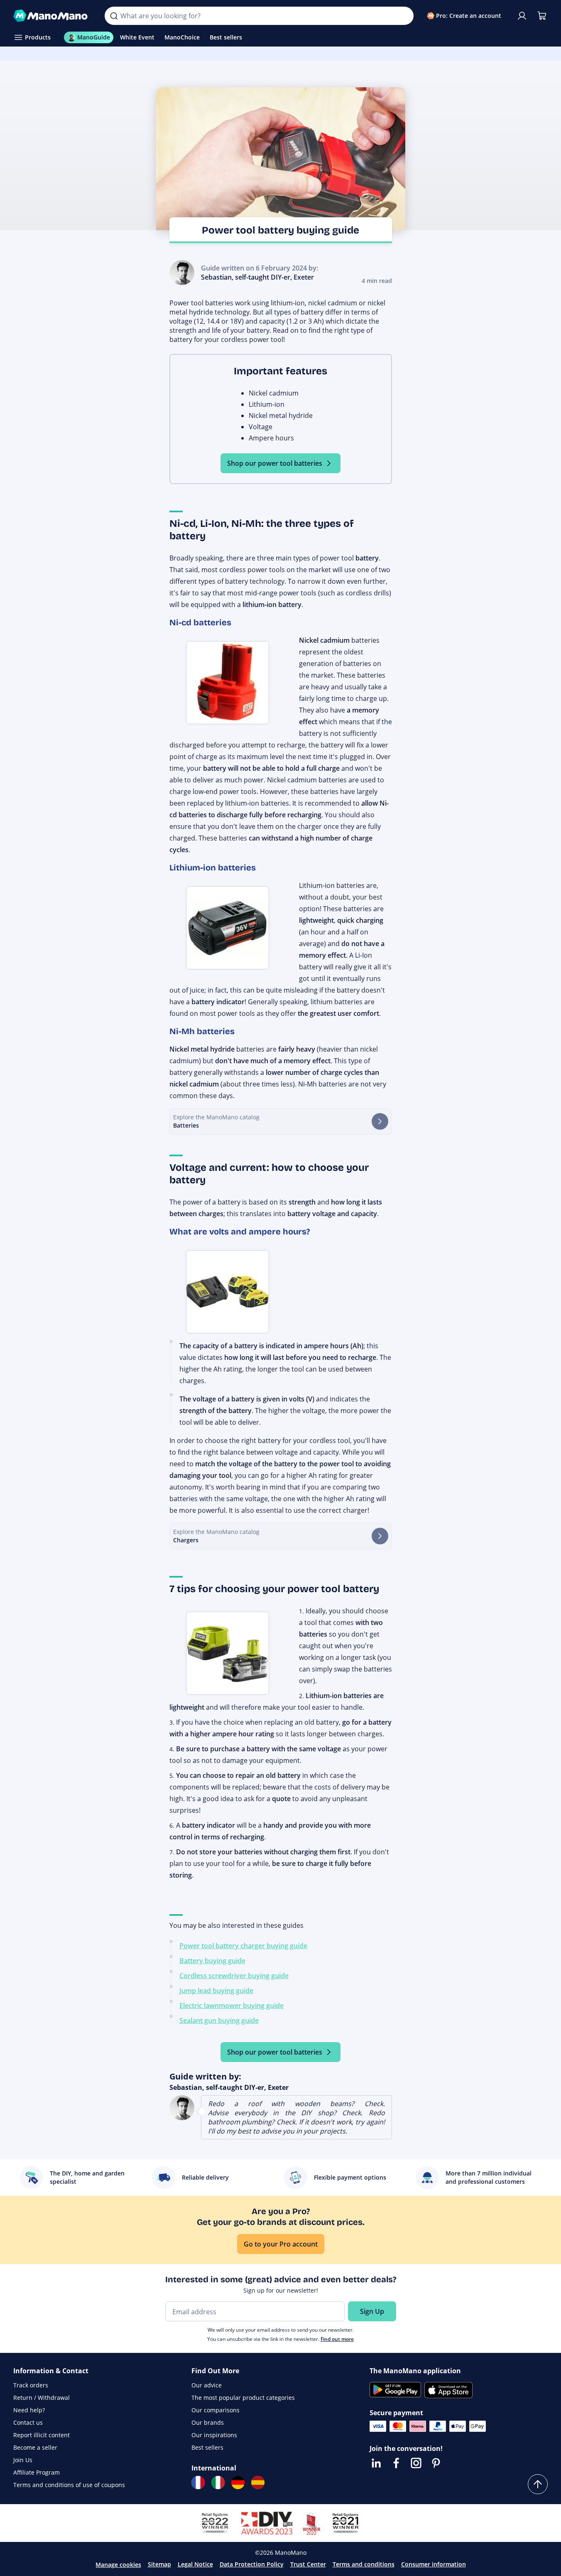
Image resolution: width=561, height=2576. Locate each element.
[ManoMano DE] (238, 2483)
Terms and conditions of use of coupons (69, 2485)
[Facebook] (396, 2463)
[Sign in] (522, 16)
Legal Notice (195, 2564)
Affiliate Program (37, 2472)
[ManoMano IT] (218, 2483)
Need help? (29, 2410)
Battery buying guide (212, 1961)
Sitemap (159, 2564)
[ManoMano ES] (258, 2483)
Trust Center (308, 2564)
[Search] (114, 16)
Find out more (337, 2339)
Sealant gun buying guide (219, 2020)
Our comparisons (216, 2410)
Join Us (23, 2460)
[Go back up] (538, 2484)
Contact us (28, 2422)
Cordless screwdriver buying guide (234, 1976)
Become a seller (35, 2447)
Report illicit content (42, 2435)
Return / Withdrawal (42, 2398)
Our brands (208, 2422)
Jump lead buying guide (216, 1991)
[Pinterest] (436, 2463)
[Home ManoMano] (52, 16)
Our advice (207, 2385)
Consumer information (434, 2564)
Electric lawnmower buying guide (232, 2006)
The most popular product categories (243, 2398)
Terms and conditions (364, 2564)
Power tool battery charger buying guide (243, 1946)
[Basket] (542, 16)
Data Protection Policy (252, 2564)
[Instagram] (416, 2463)
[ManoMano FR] (198, 2483)
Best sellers (207, 2447)
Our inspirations (214, 2435)
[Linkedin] (376, 2463)
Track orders (31, 2385)
